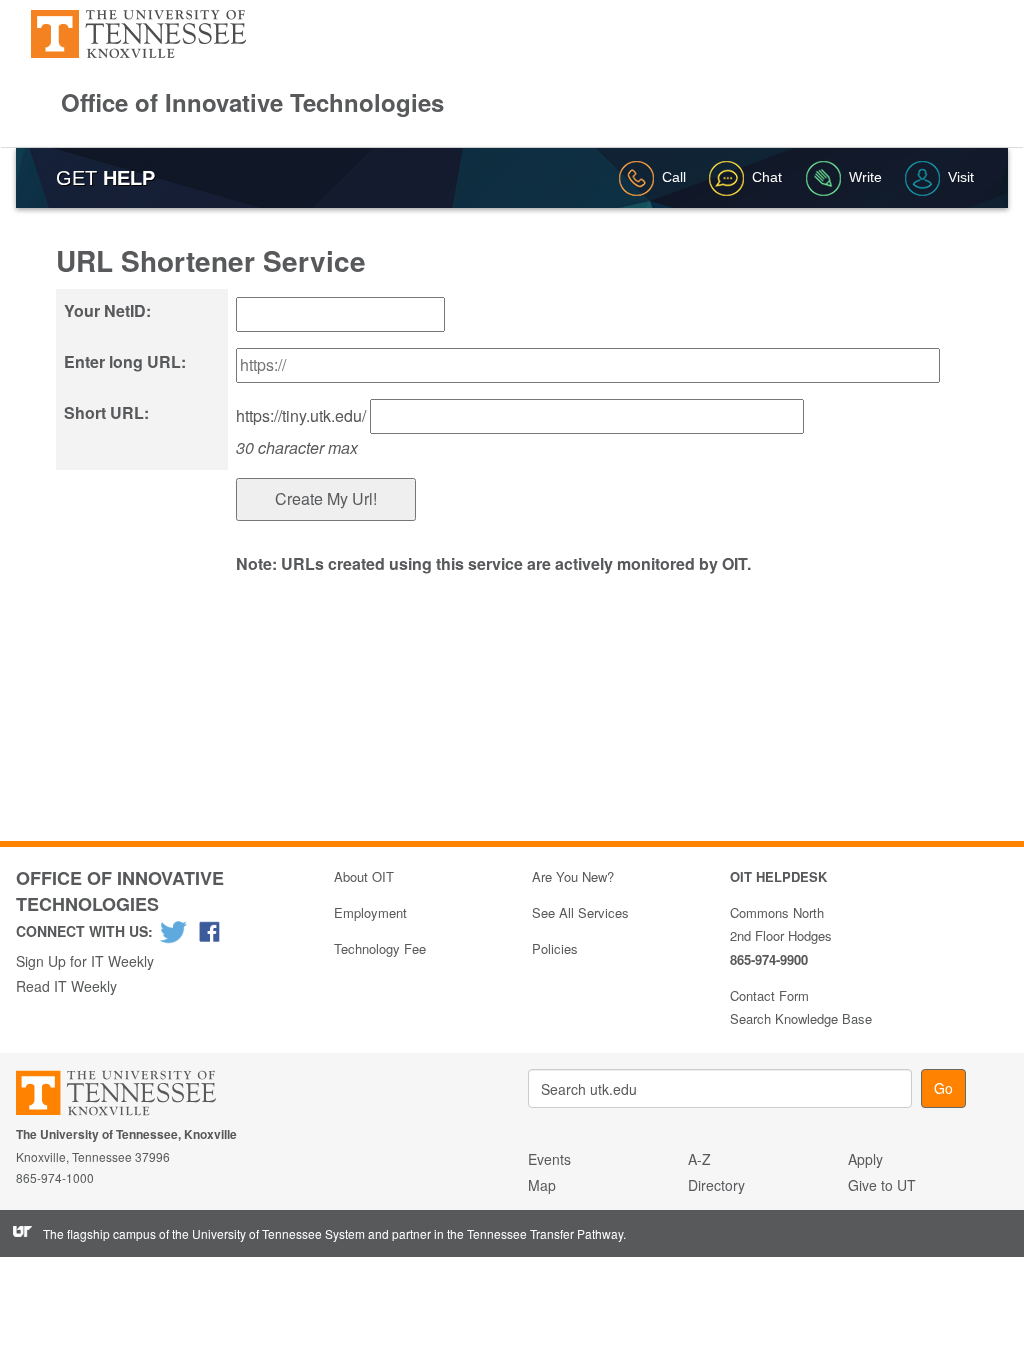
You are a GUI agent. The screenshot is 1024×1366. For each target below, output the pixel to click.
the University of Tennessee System (268, 1233)
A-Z (699, 1159)
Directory (716, 1185)
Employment (370, 912)
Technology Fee (380, 948)
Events (549, 1159)
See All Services (580, 912)
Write (865, 177)
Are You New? (573, 876)
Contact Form (769, 995)
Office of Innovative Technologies (252, 102)
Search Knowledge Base (801, 1018)
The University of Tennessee (128, 1096)
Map (542, 1185)
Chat (767, 177)
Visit (961, 177)
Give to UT (882, 1185)
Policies (555, 948)
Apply (865, 1159)
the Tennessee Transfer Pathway (535, 1233)
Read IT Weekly (66, 986)
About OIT (364, 876)
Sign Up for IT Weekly (85, 961)
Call (674, 177)
